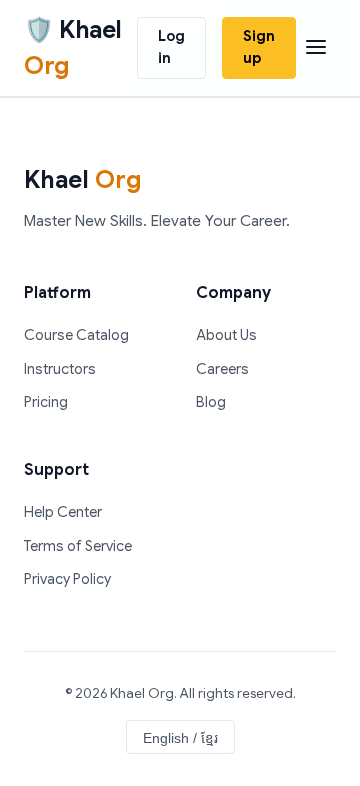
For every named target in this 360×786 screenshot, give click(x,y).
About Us (226, 335)
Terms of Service (78, 546)
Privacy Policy (67, 579)
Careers (222, 369)
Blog (211, 402)
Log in (171, 47)
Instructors (60, 369)
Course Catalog (76, 335)
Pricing (46, 402)
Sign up (259, 47)
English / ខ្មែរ (180, 738)
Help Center (63, 512)
